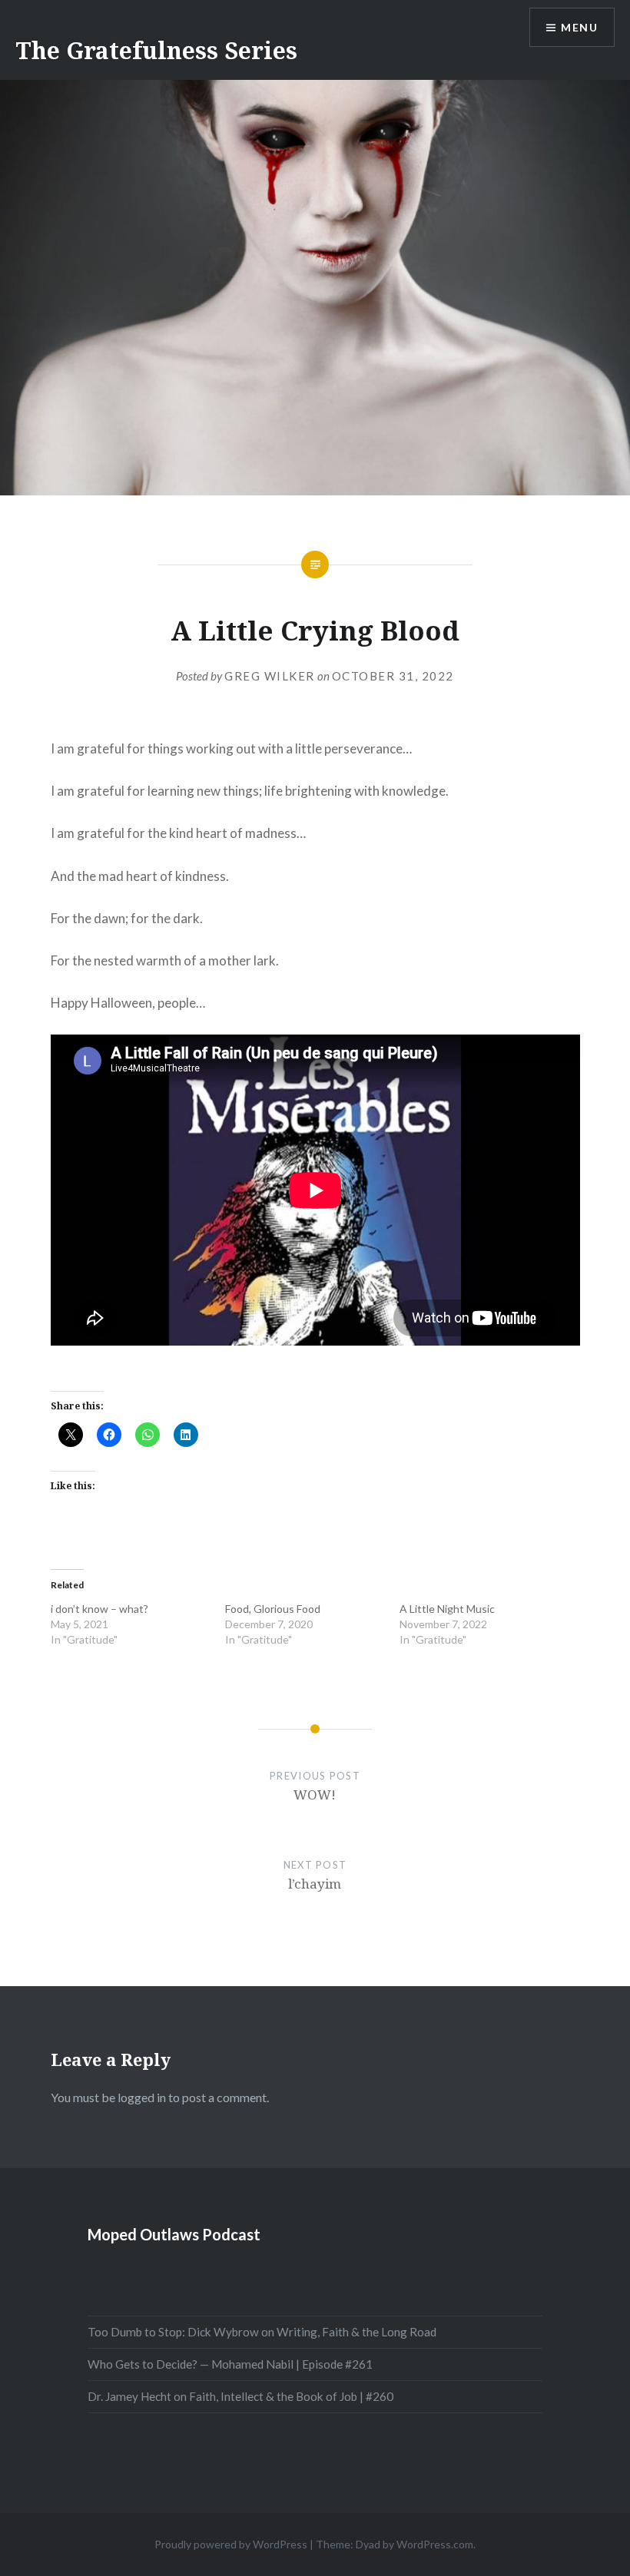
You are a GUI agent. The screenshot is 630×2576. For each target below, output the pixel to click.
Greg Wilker (270, 676)
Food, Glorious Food (273, 1609)
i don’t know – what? (99, 1609)
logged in (142, 2097)
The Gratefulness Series (156, 50)
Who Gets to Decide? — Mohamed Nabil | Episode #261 (230, 2364)
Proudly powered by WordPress (231, 2544)
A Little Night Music (447, 1609)
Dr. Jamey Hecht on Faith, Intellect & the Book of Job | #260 (240, 2396)
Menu (579, 27)
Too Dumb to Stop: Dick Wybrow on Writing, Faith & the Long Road (262, 2332)
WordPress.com (435, 2544)
